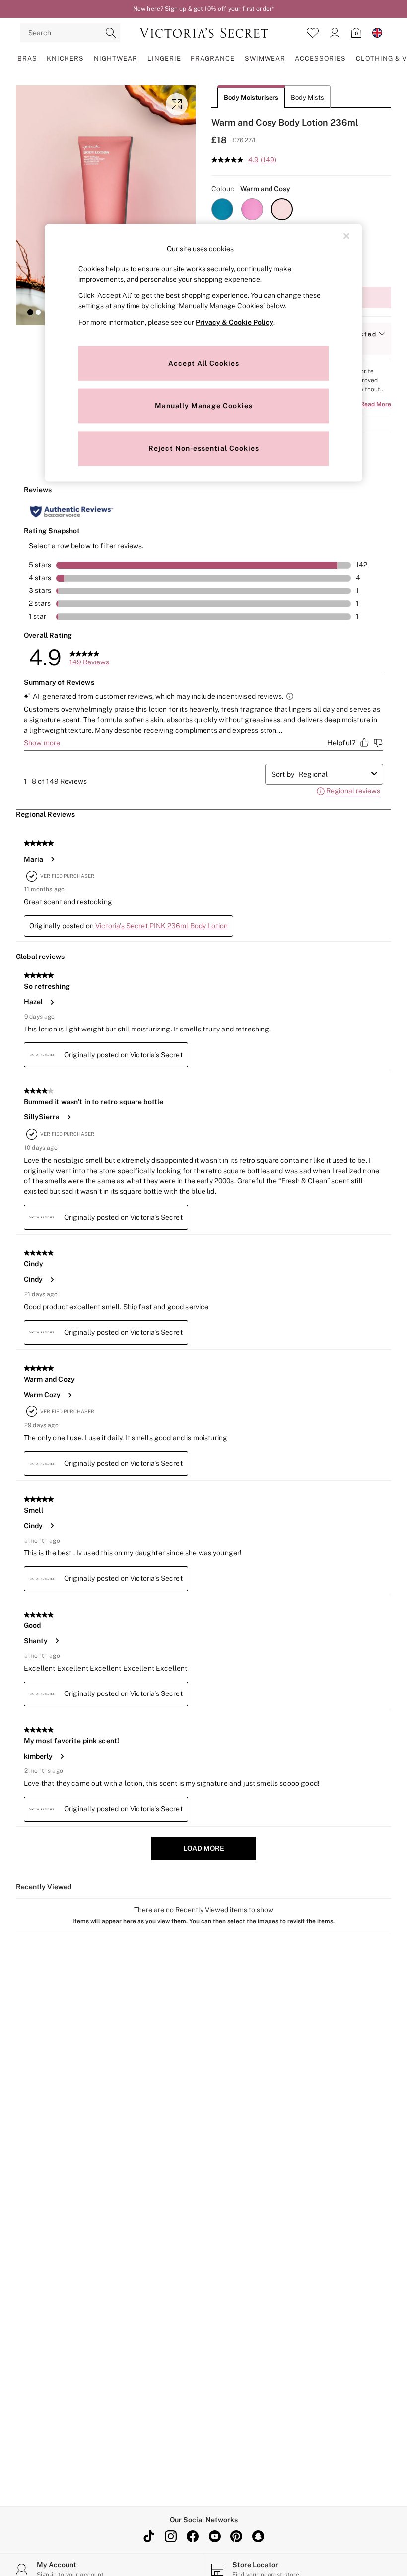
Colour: (223, 189)
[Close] (346, 236)
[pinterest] (236, 2536)
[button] (30, 312)
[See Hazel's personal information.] (52, 1002)
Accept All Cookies (204, 363)
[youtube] (214, 2536)
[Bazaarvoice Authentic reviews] (72, 512)
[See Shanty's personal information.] (57, 1641)
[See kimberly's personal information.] (62, 1756)
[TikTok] (149, 2536)
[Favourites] (313, 33)
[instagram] (171, 2536)
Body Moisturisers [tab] (251, 98)
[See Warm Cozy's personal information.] (69, 1395)
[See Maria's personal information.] (52, 859)
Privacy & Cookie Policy (235, 322)
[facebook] (193, 2536)
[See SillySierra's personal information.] (68, 1117)
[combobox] (333, 774)
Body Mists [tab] (307, 98)
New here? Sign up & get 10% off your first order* (203, 9)
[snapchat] (258, 2536)
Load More (204, 1848)
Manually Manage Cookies (204, 406)
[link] (335, 33)
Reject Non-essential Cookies (204, 448)
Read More (376, 404)
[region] (203, 353)
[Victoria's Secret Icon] (204, 33)
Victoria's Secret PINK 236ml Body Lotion (162, 926)
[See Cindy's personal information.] (52, 1280)
